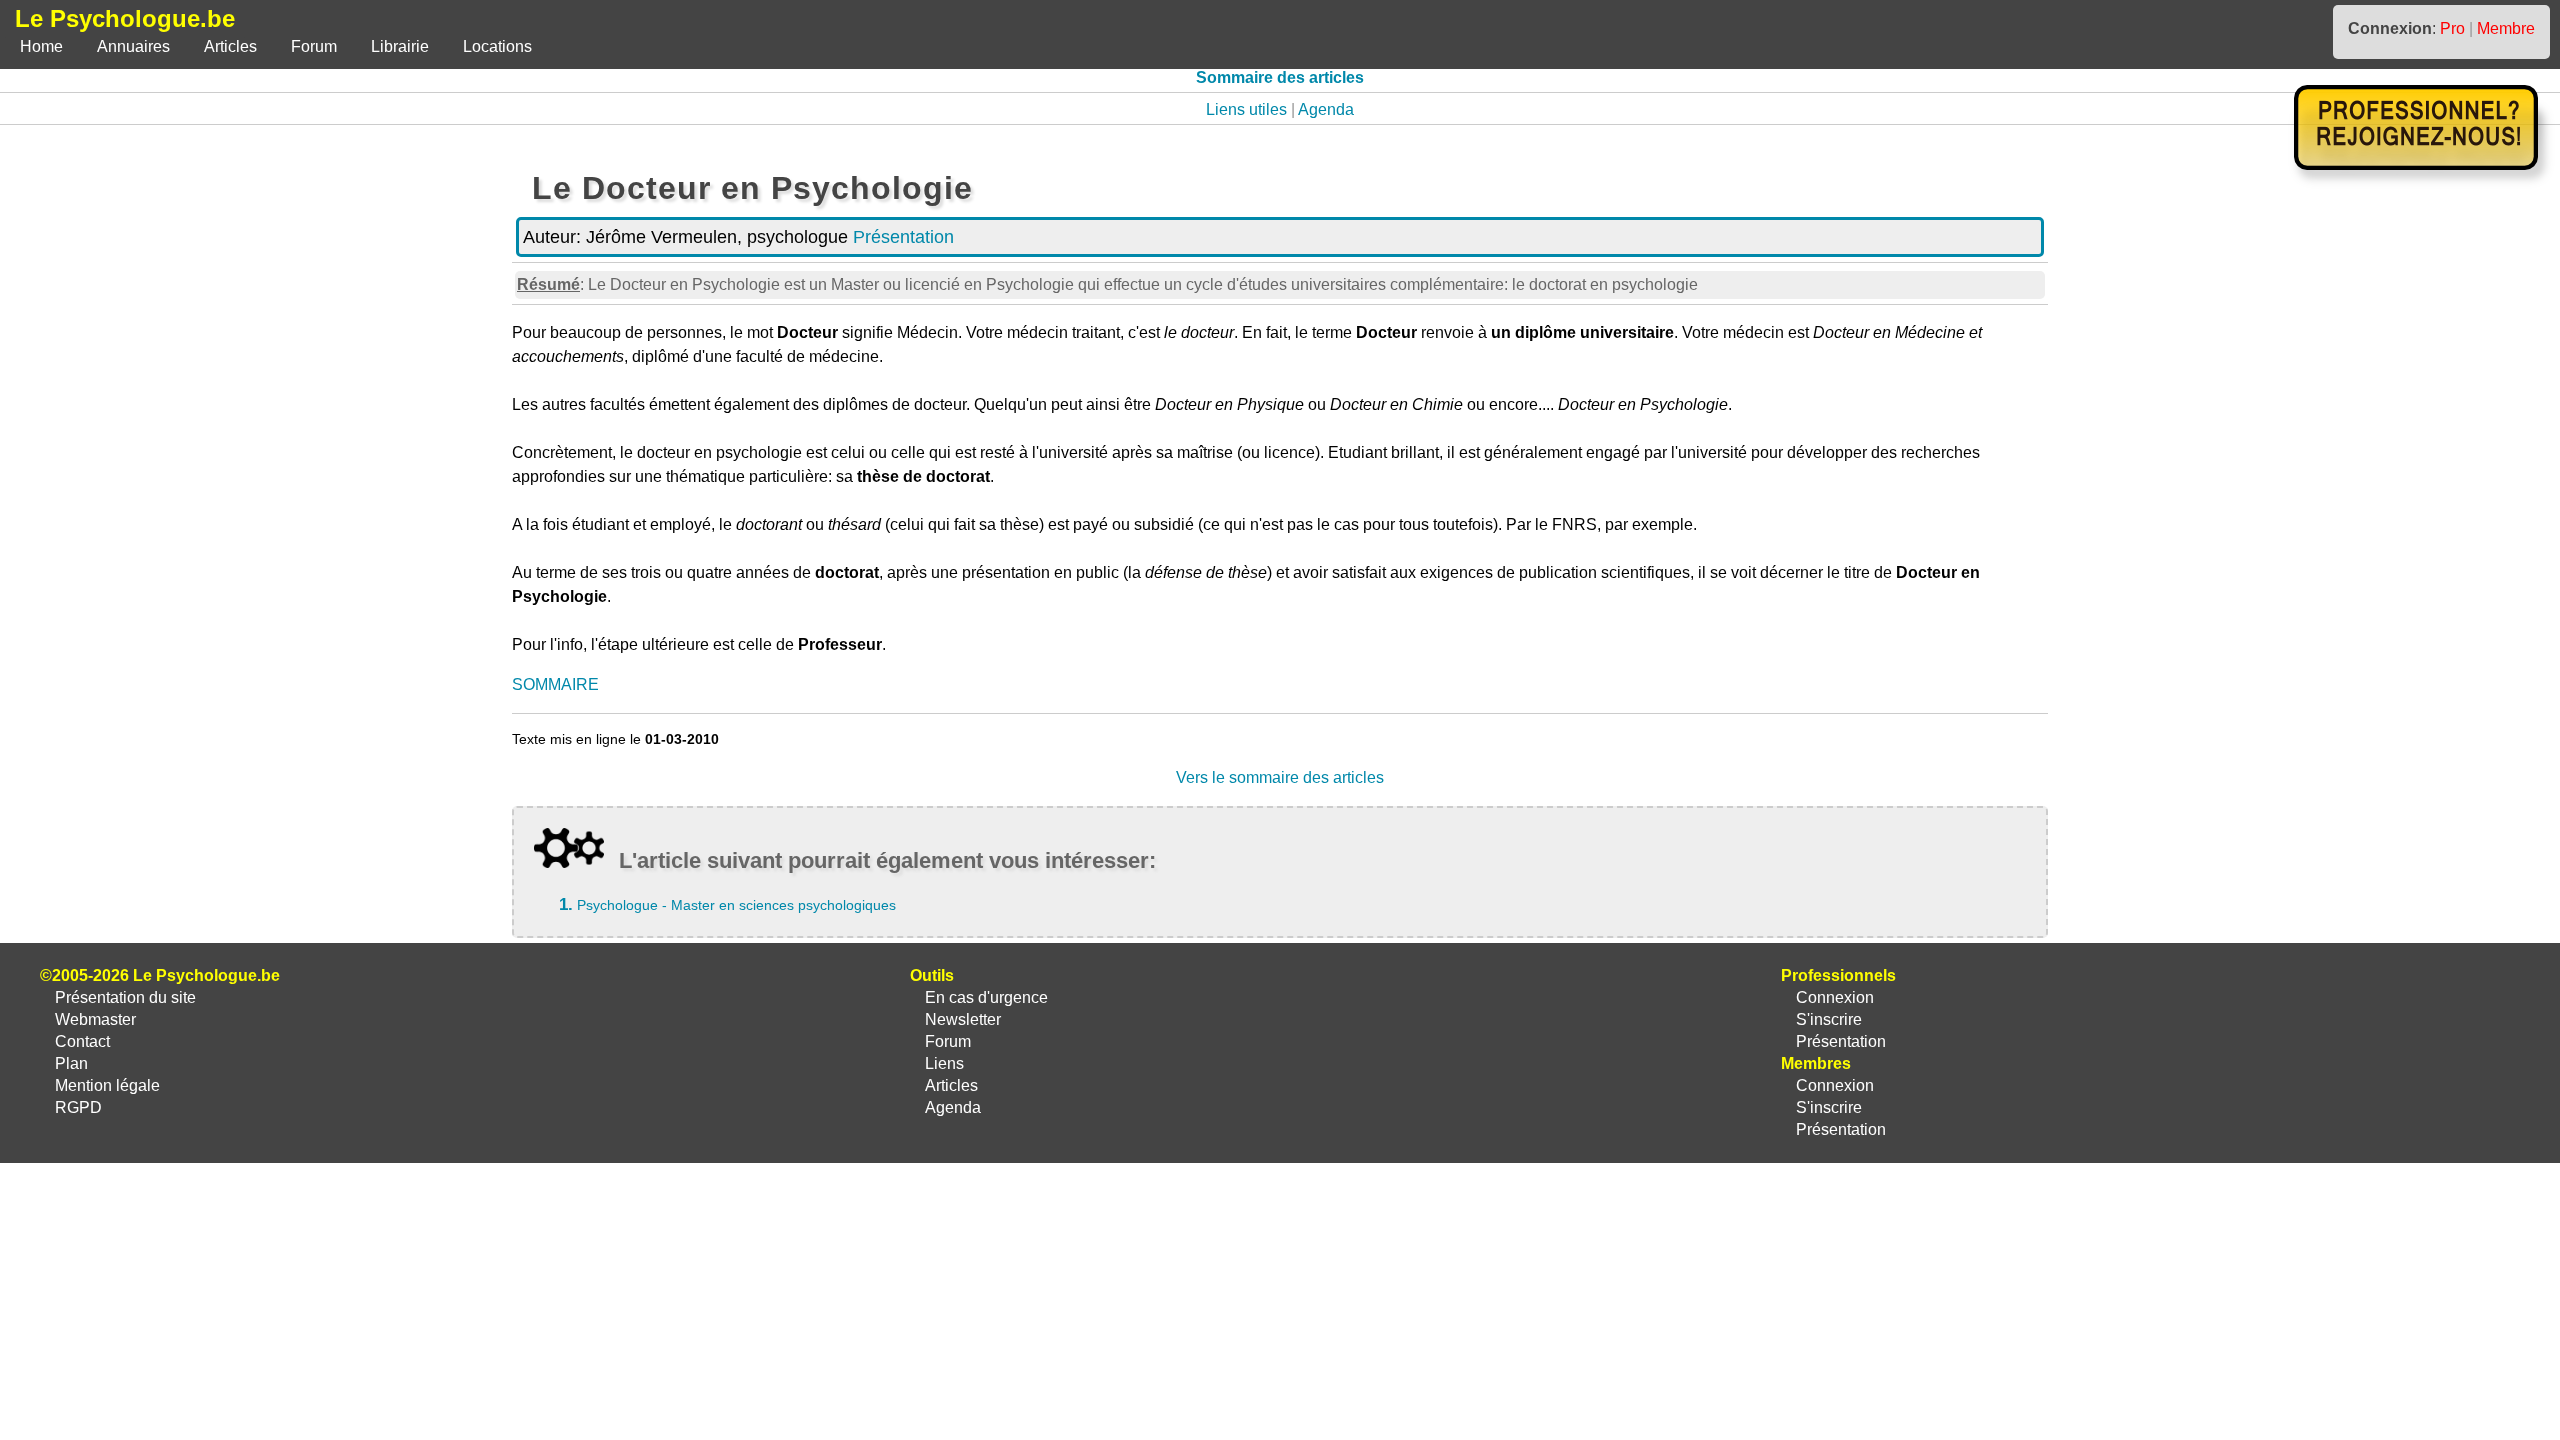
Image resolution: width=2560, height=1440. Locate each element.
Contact (82, 1041)
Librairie (400, 46)
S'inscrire (1829, 1019)
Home (41, 46)
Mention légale (107, 1085)
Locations (497, 46)
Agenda (1326, 109)
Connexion (1835, 997)
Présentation (903, 237)
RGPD (78, 1107)
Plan (71, 1063)
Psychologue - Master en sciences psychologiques (736, 905)
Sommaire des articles (1280, 77)
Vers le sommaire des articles (1280, 777)
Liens (944, 1063)
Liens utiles (1246, 109)
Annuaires (133, 46)
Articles (230, 46)
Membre (2506, 28)
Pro (2452, 28)
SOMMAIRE (555, 684)
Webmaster (95, 1019)
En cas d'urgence (986, 997)
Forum (314, 46)
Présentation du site (125, 997)
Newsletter (963, 1019)
